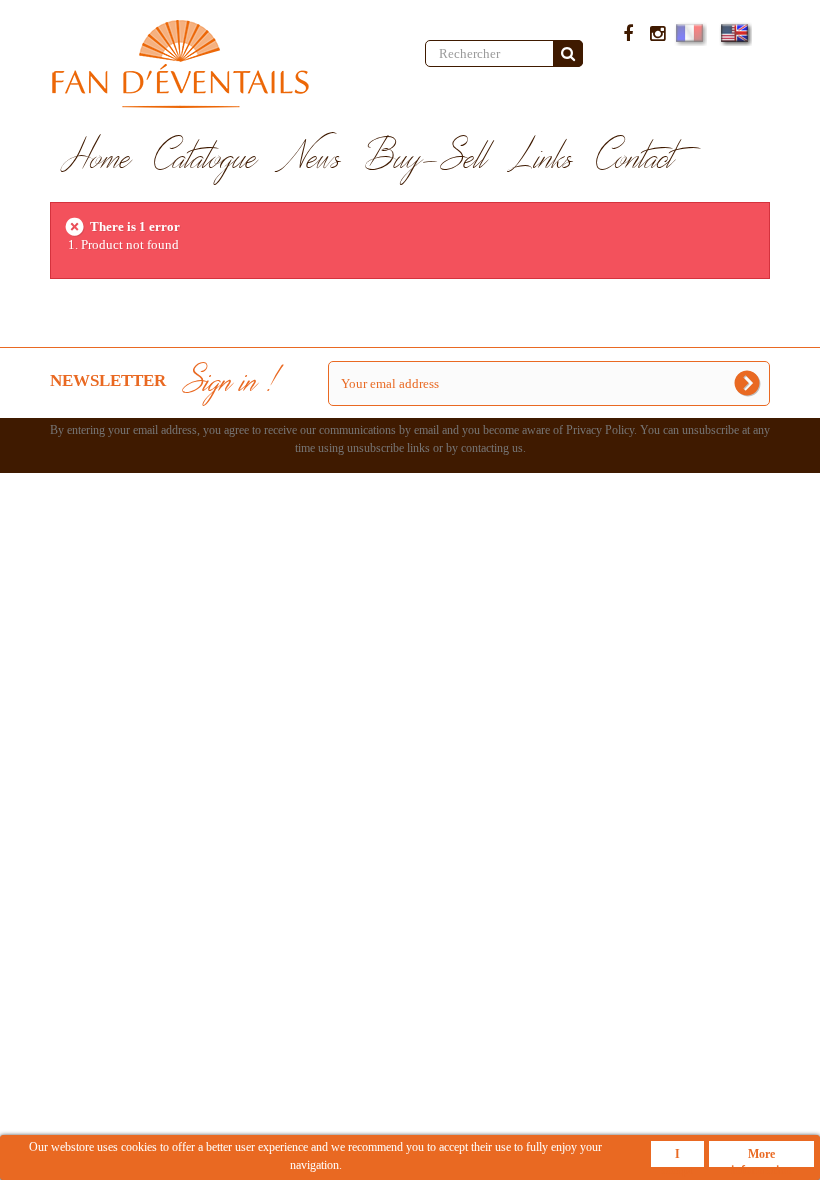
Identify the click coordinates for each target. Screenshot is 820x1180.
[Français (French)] (688, 33)
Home (96, 159)
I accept (677, 1157)
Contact (635, 159)
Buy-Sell (426, 159)
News (311, 159)
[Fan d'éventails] (222, 64)
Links (542, 159)
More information (761, 1157)
